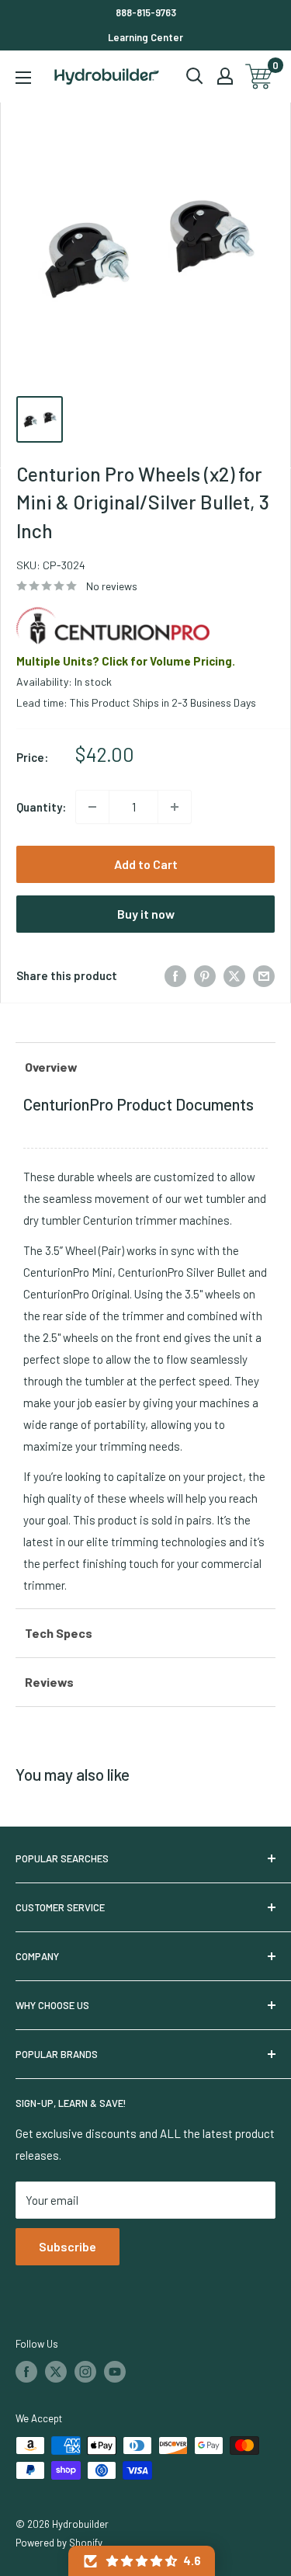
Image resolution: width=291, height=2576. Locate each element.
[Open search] (195, 76)
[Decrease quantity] (92, 807)
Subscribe (68, 2246)
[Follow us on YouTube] (115, 2372)
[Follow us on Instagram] (85, 2372)
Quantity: (41, 807)
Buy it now (146, 914)
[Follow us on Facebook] (26, 2372)
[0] (260, 76)
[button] (142, 2561)
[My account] (225, 76)
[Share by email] (264, 975)
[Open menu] (23, 78)
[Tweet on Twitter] (234, 975)
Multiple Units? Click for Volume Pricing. (126, 661)
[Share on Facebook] (175, 975)
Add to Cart (146, 864)
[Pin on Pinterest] (205, 975)
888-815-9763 (146, 12)
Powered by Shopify (59, 2543)
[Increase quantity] (175, 807)
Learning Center (145, 37)
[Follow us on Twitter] (56, 2372)
